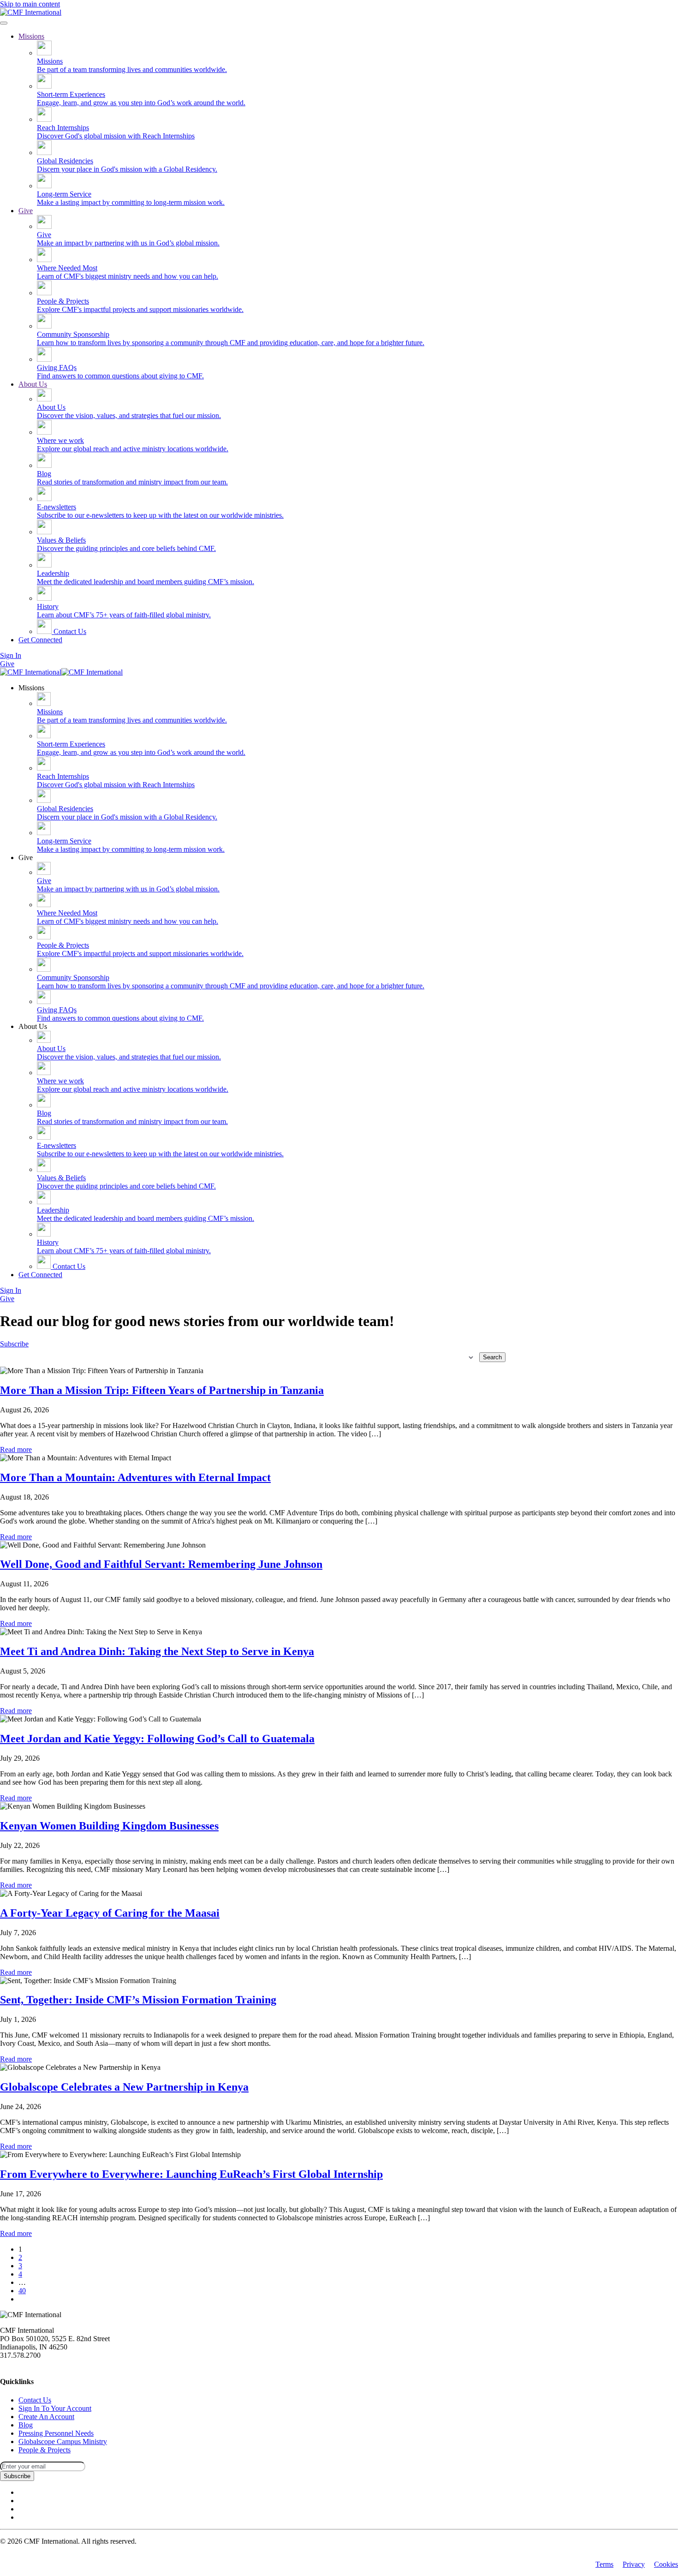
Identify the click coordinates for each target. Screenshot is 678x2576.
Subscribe (14, 1344)
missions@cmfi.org (28, 2364)
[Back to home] (31, 12)
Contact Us (69, 631)
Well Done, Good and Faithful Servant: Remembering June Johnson (161, 1564)
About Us (33, 384)
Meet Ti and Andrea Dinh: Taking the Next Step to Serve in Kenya (157, 1651)
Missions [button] (31, 688)
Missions (31, 36)
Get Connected (40, 640)
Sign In (11, 655)
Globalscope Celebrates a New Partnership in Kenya (124, 2087)
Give (26, 211)
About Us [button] (33, 1026)
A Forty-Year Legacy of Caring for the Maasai (110, 1913)
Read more (16, 1449)
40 (22, 2291)
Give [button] (26, 858)
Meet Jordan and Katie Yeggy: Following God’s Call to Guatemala (157, 1739)
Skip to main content (30, 4)
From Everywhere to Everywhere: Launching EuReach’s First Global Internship (191, 2174)
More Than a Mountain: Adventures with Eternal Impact (135, 1477)
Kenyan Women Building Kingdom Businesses (109, 1826)
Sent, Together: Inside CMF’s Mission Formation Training (138, 2000)
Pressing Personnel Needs (56, 2433)
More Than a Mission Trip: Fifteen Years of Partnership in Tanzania (162, 1390)
